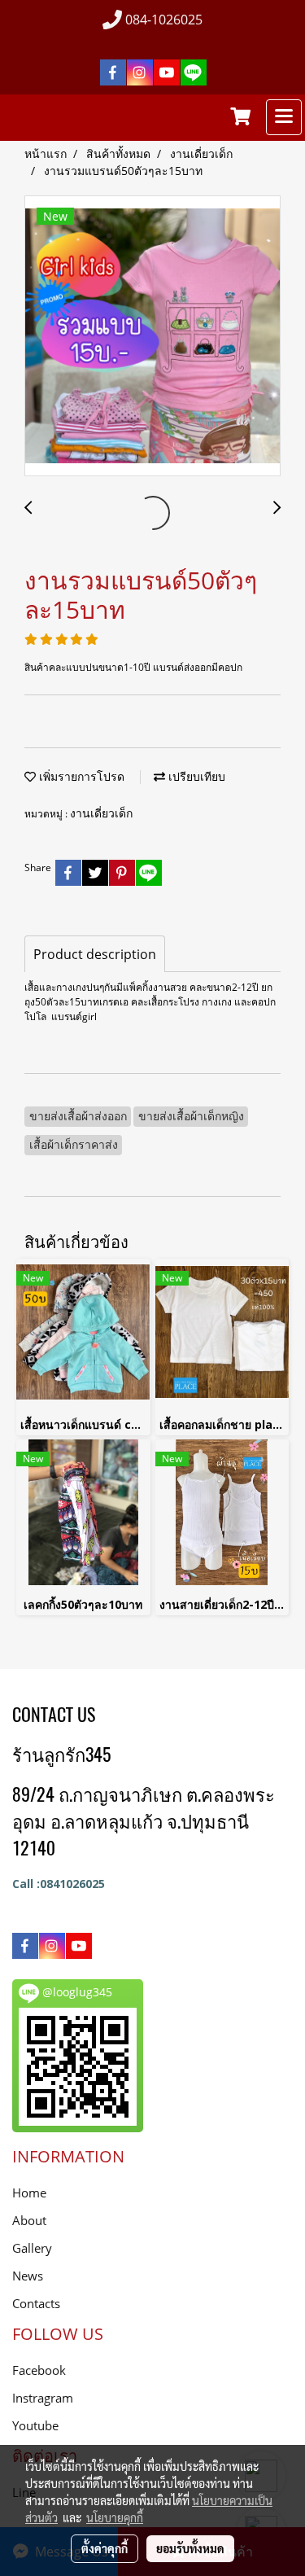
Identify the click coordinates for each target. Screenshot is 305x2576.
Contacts (36, 2303)
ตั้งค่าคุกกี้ (105, 2548)
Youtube (35, 2425)
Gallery (32, 2248)
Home (29, 2193)
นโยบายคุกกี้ (115, 2517)
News (28, 2276)
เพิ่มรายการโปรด (80, 776)
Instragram (43, 2398)
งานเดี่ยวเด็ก (101, 813)
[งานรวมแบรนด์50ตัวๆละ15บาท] (152, 337)
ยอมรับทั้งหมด (190, 2548)
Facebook (39, 2370)
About (29, 2220)
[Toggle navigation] (284, 117)
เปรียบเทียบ (195, 776)
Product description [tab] (95, 954)
